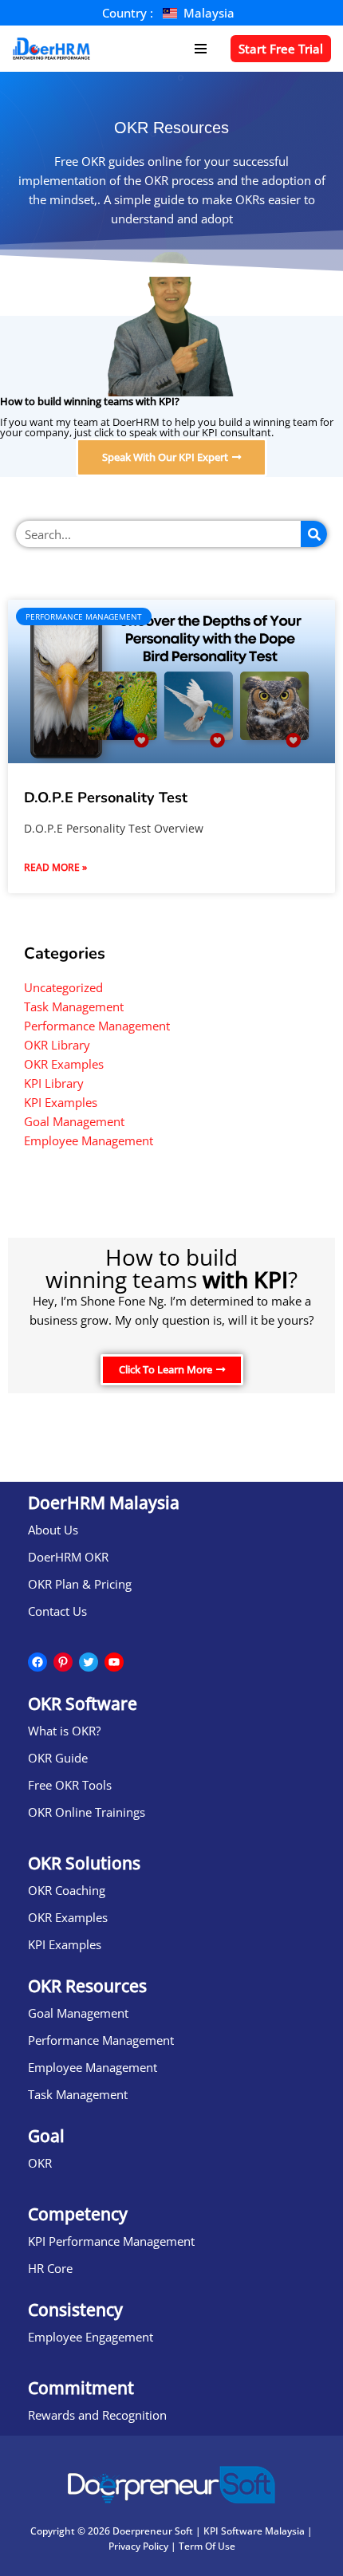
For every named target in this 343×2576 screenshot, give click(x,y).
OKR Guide (58, 1758)
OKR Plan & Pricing (80, 1584)
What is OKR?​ (64, 1731)
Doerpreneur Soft (153, 2531)
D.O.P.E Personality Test (106, 798)
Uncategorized (63, 987)
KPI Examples (61, 1102)
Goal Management (74, 1121)
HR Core (50, 2268)
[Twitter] (89, 1662)
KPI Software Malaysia (254, 2531)
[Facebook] (37, 1662)
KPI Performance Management (111, 2241)
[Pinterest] (63, 1662)
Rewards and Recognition (97, 2415)
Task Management (74, 1006)
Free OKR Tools (70, 1785)
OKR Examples (64, 1064)
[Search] (314, 534)
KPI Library (54, 1083)
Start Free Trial (281, 49)
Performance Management (97, 1026)
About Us (53, 1530)
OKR (40, 2163)
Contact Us (57, 1611)
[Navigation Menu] (201, 49)
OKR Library (57, 1045)
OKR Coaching (67, 1890)
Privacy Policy (138, 2546)
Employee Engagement (91, 2337)
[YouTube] (114, 1662)
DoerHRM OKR (68, 1557)
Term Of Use (207, 2546)
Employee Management (89, 1140)
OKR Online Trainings (87, 1812)
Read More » (55, 867)
